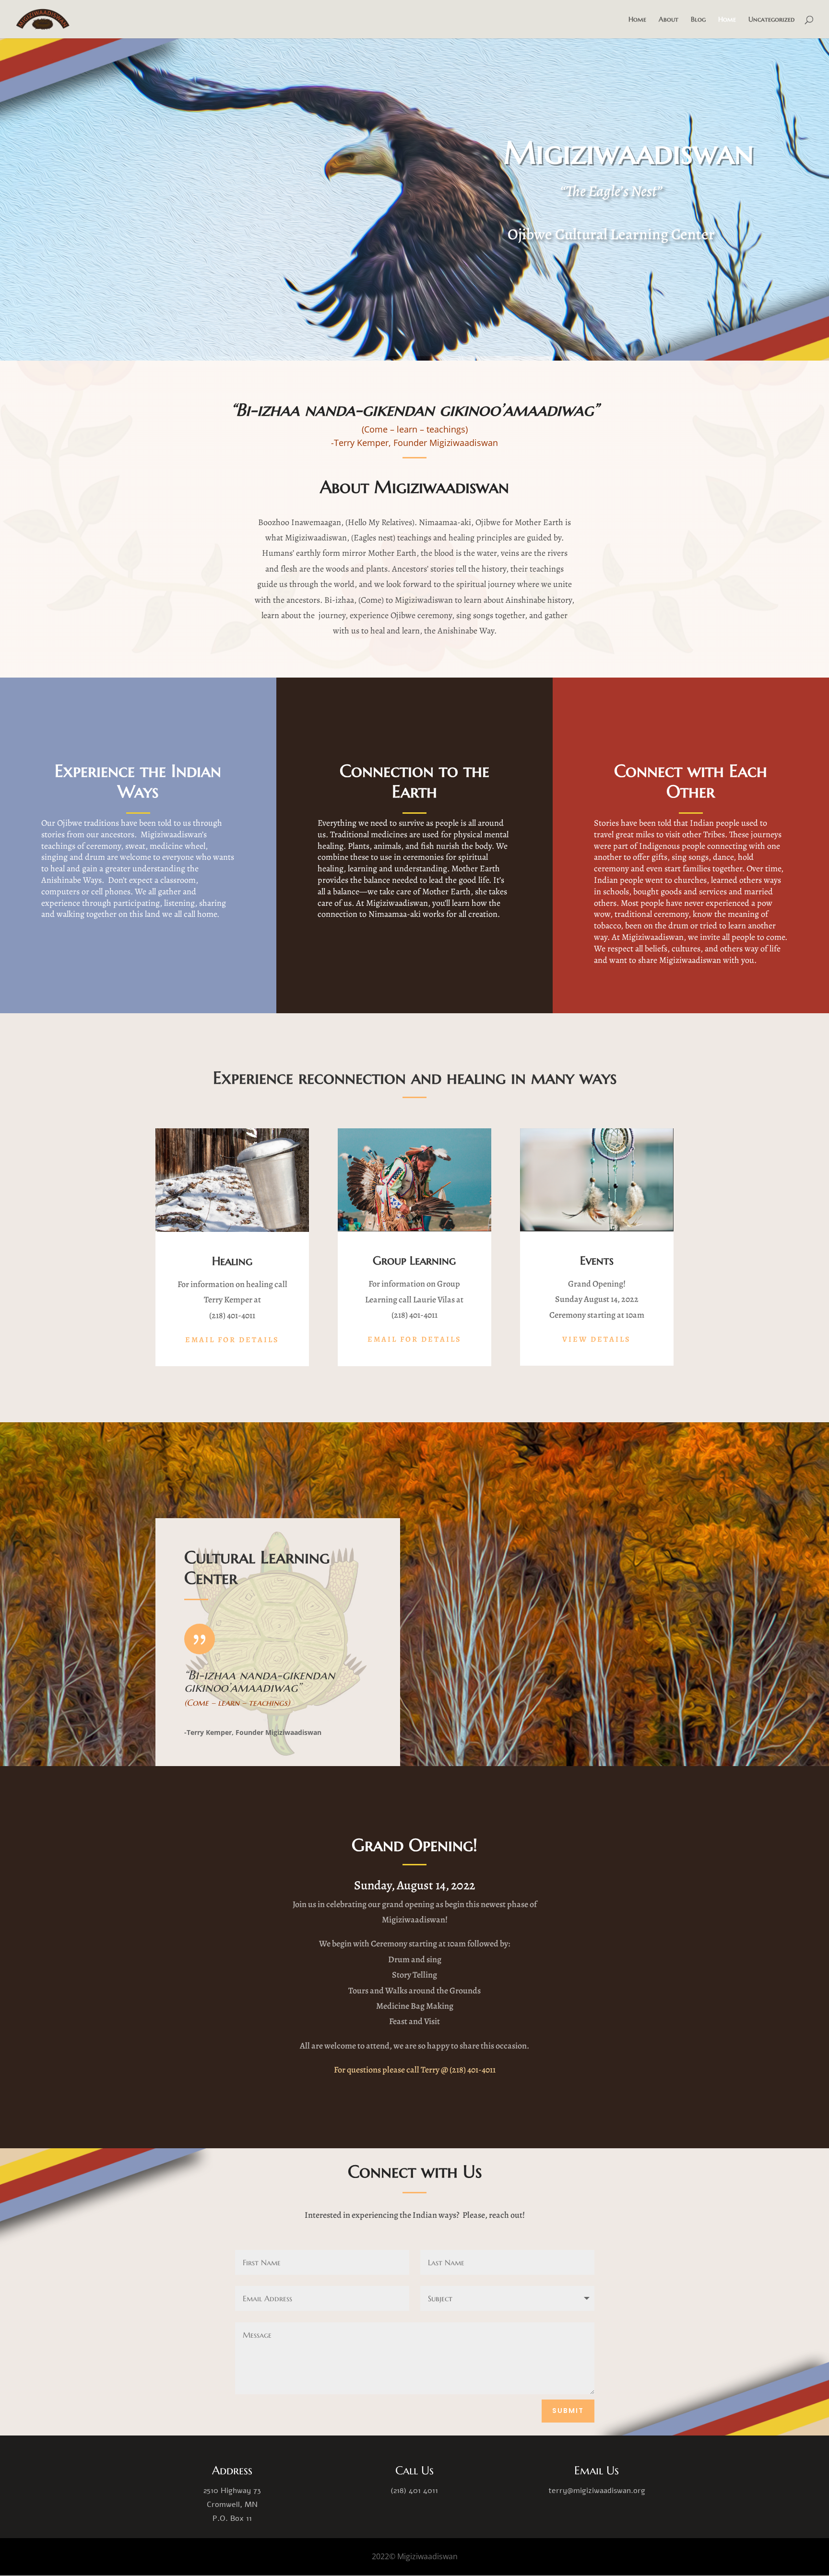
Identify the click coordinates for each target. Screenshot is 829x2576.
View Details (597, 1339)
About (669, 20)
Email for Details (232, 1340)
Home (637, 20)
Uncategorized (771, 20)
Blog (698, 20)
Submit (568, 2411)
